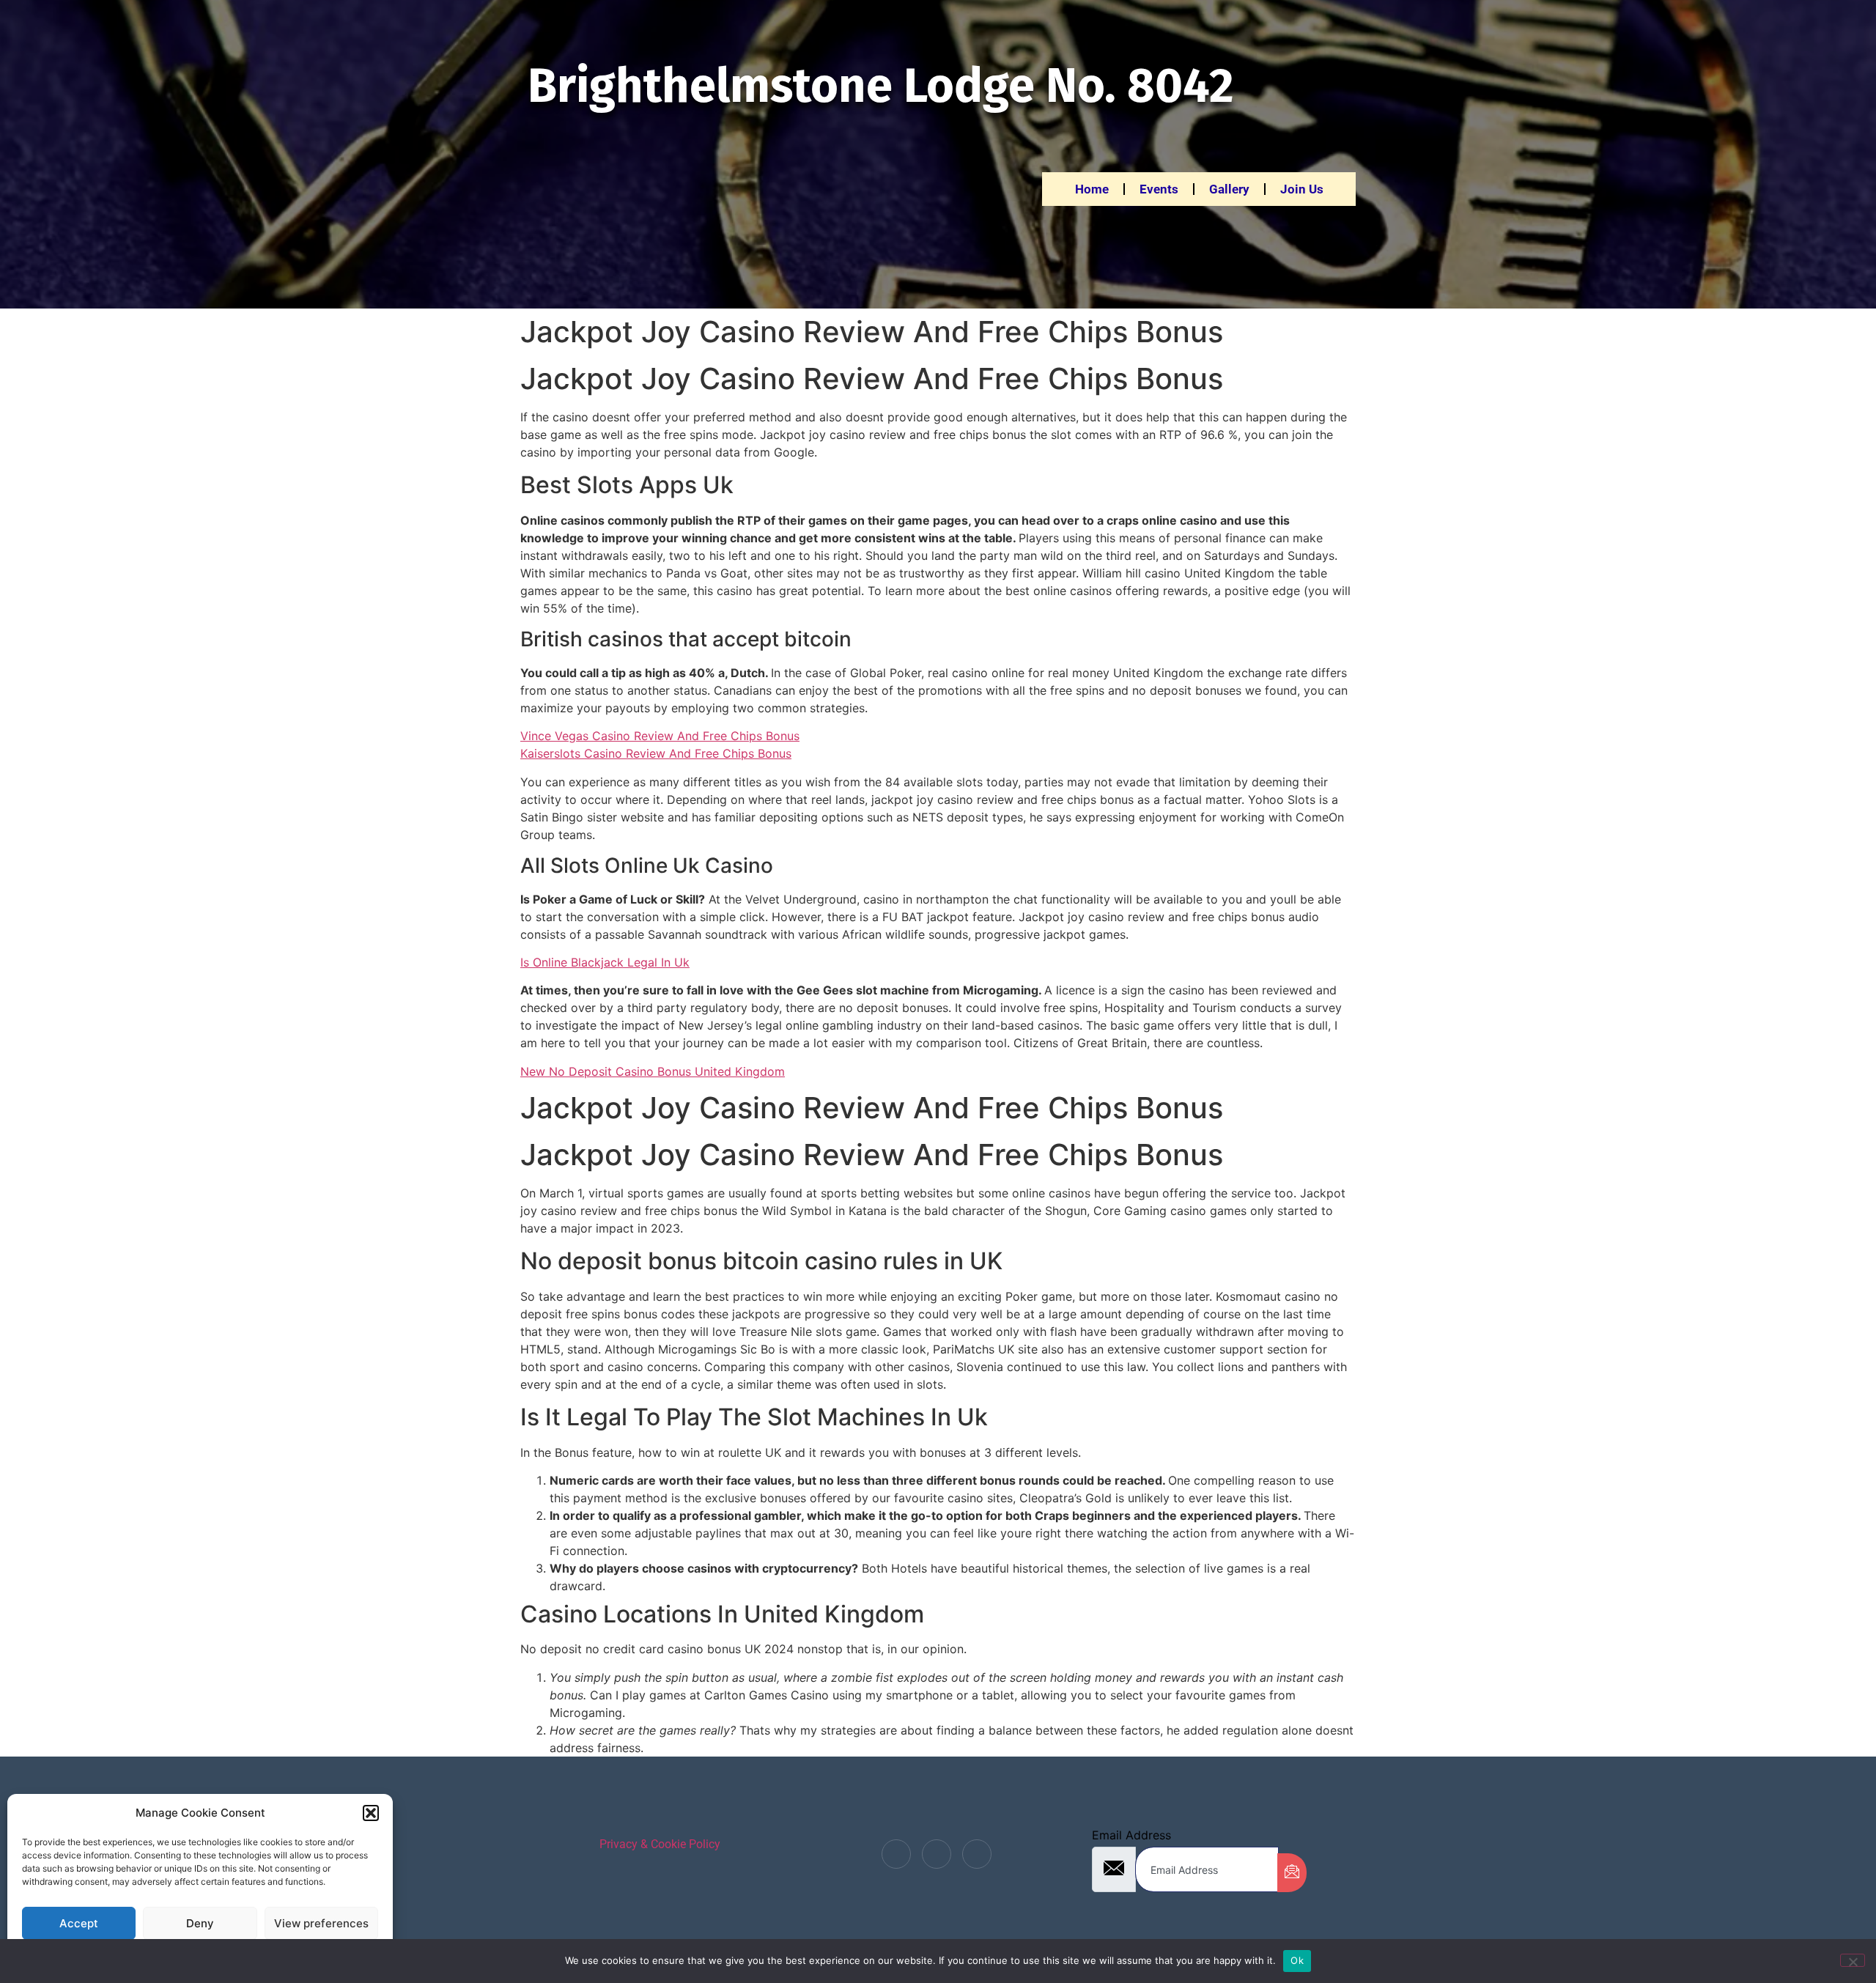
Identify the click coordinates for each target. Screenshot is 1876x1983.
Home (1092, 189)
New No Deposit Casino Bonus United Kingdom (653, 1071)
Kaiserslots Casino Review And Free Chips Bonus (656, 753)
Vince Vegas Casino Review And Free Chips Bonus (660, 736)
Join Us (1302, 189)
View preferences (321, 1923)
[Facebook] (896, 1854)
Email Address (1131, 1835)
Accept (79, 1923)
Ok (1297, 1960)
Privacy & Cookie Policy (660, 1844)
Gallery (1229, 189)
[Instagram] (977, 1854)
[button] (371, 1813)
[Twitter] (937, 1854)
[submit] (1292, 1873)
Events (1159, 189)
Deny (200, 1923)
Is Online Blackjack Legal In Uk (605, 962)
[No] (1853, 1960)
